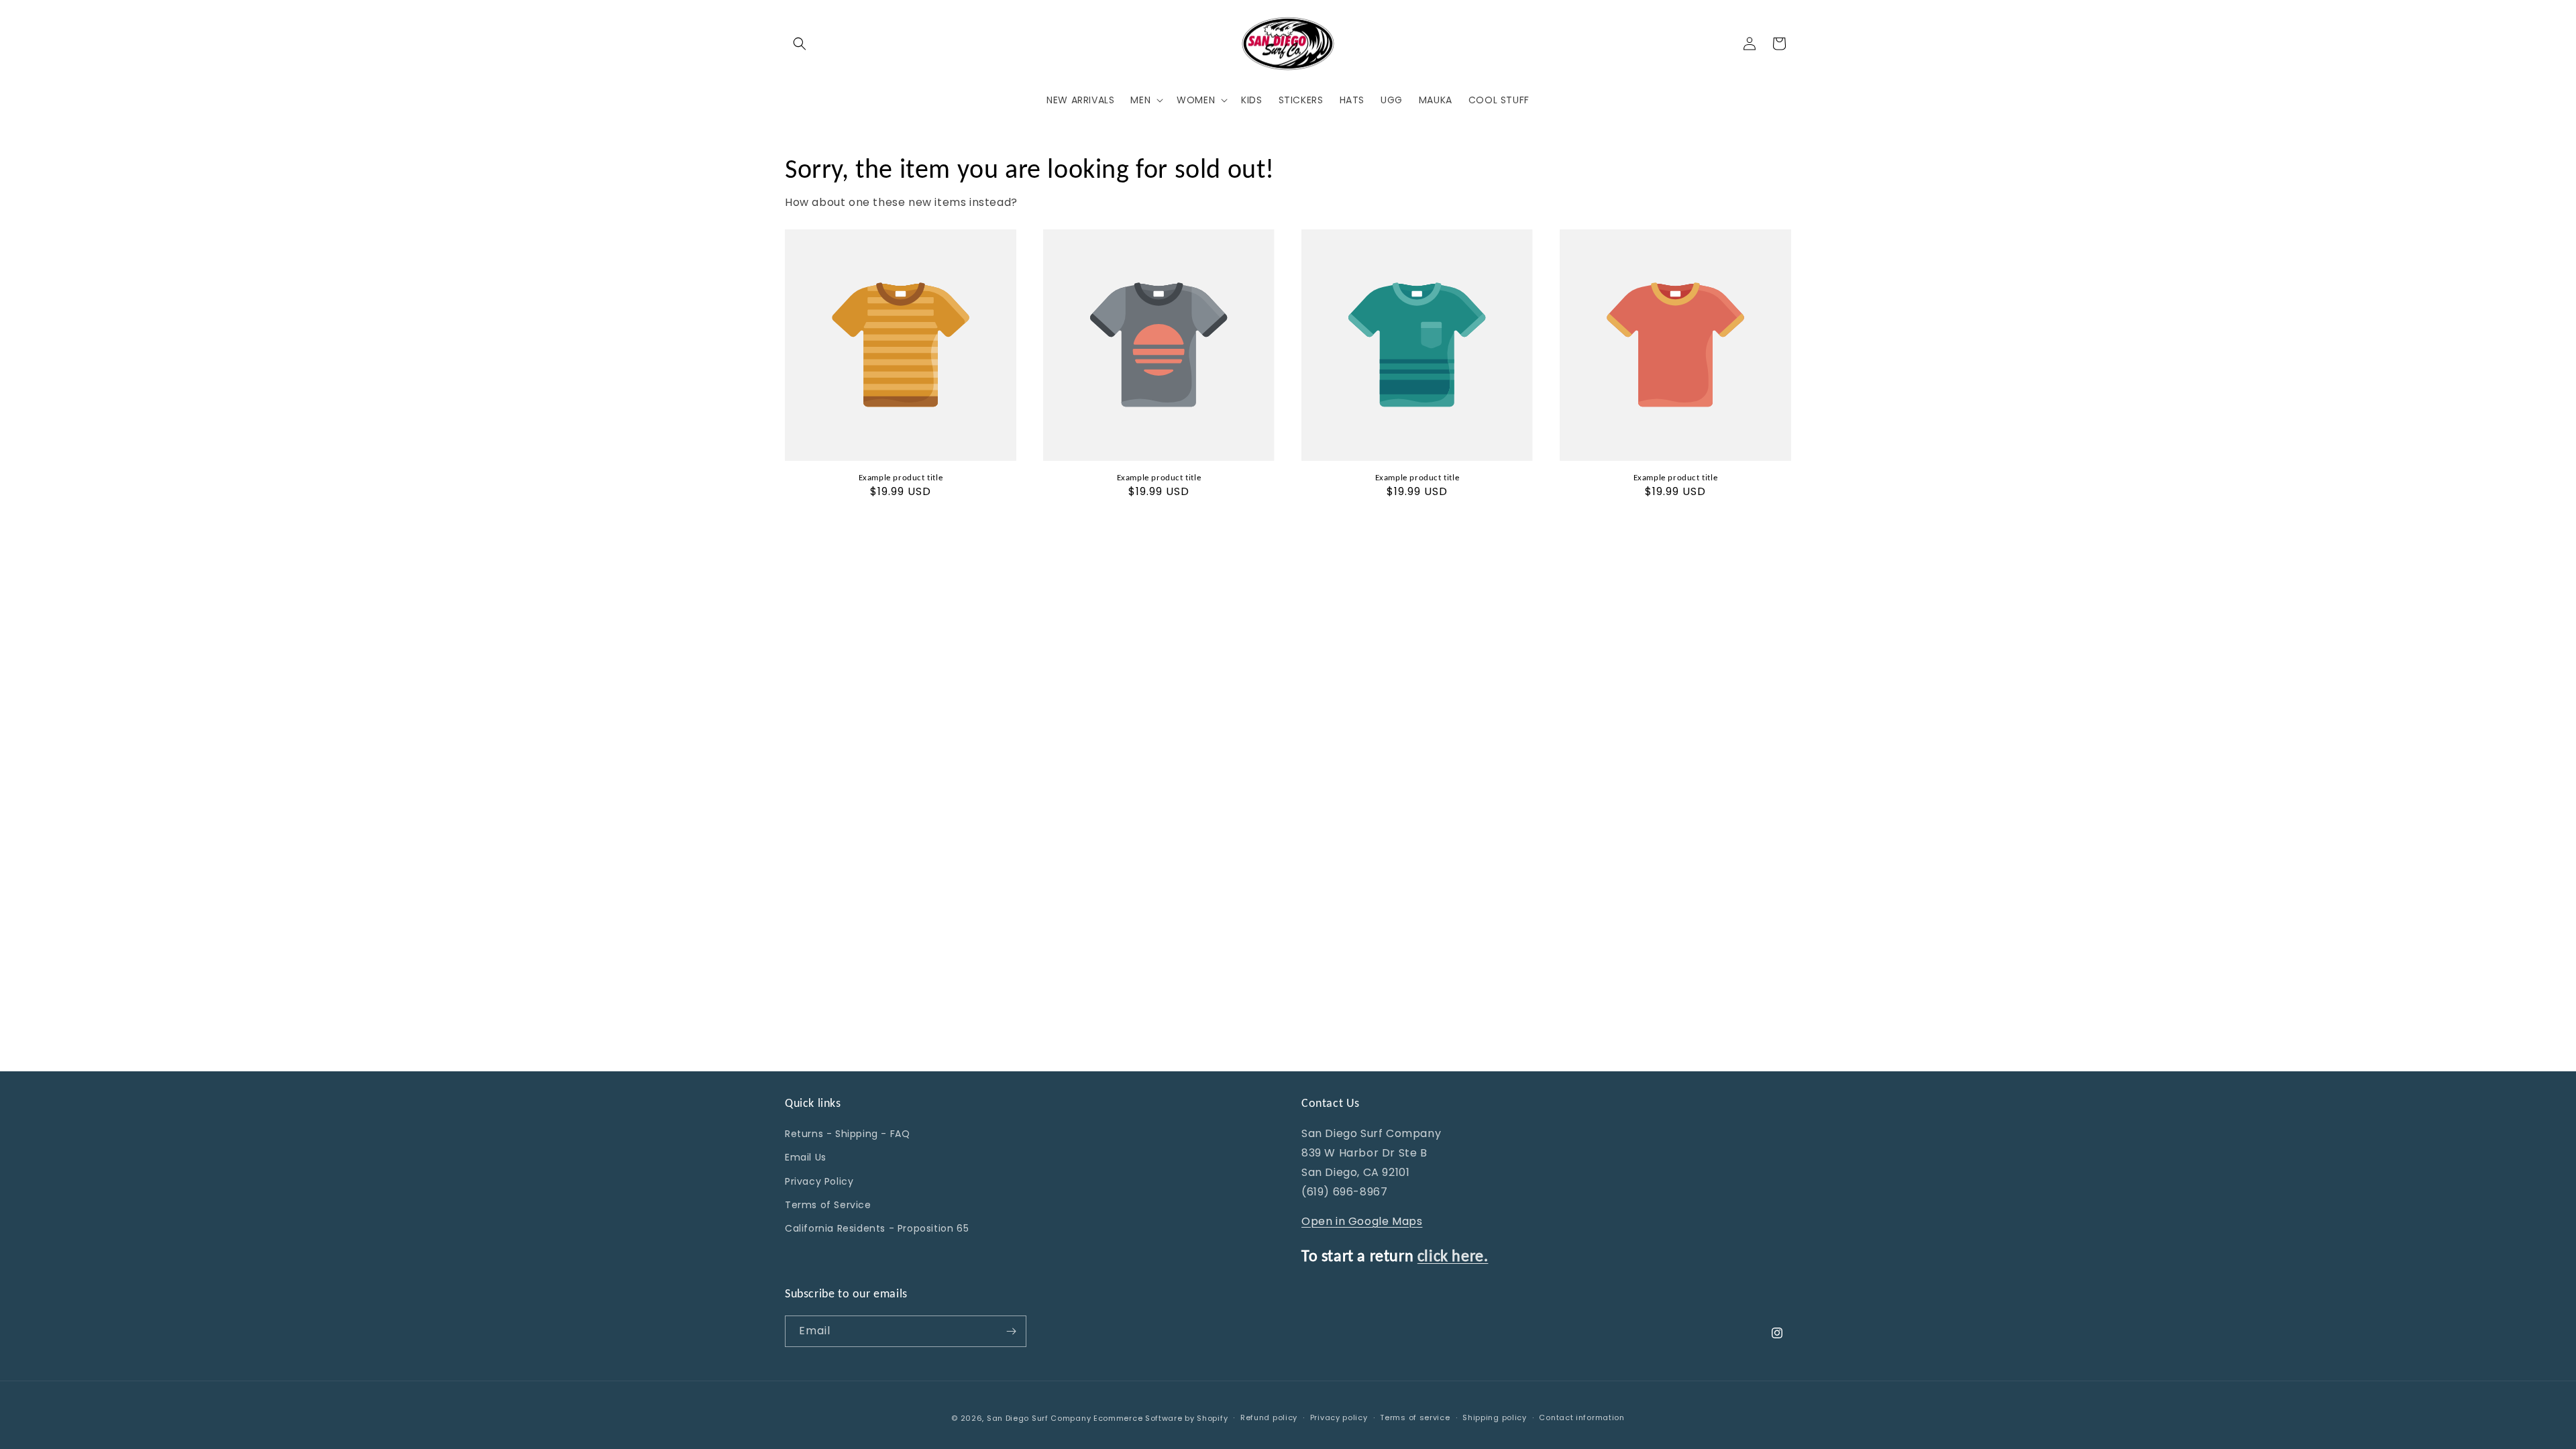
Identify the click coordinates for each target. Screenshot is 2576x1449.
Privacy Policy (819, 1181)
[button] (800, 44)
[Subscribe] (1011, 1331)
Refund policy (1269, 1417)
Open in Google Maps (1362, 1221)
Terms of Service (828, 1205)
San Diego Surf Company (1039, 1418)
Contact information (1581, 1417)
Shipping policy (1495, 1417)
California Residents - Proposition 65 (877, 1228)
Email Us (806, 1157)
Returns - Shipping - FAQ (847, 1134)
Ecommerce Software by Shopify (1161, 1418)
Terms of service (1415, 1417)
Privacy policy (1339, 1417)
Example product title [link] (901, 477)
